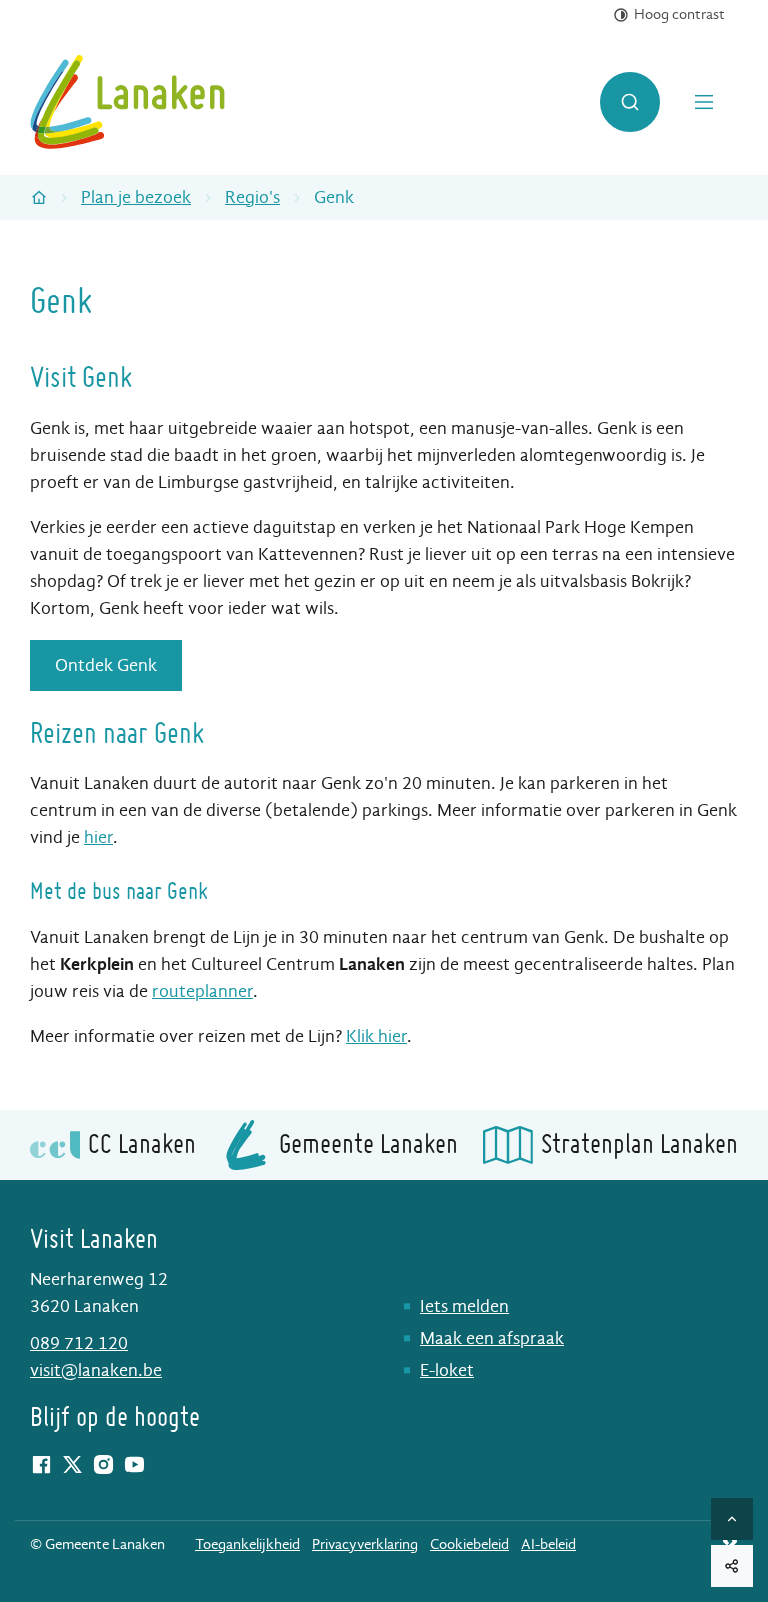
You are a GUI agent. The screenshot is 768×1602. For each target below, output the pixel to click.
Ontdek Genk (106, 665)
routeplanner (202, 991)
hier (98, 837)
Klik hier (376, 1036)
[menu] (706, 102)
